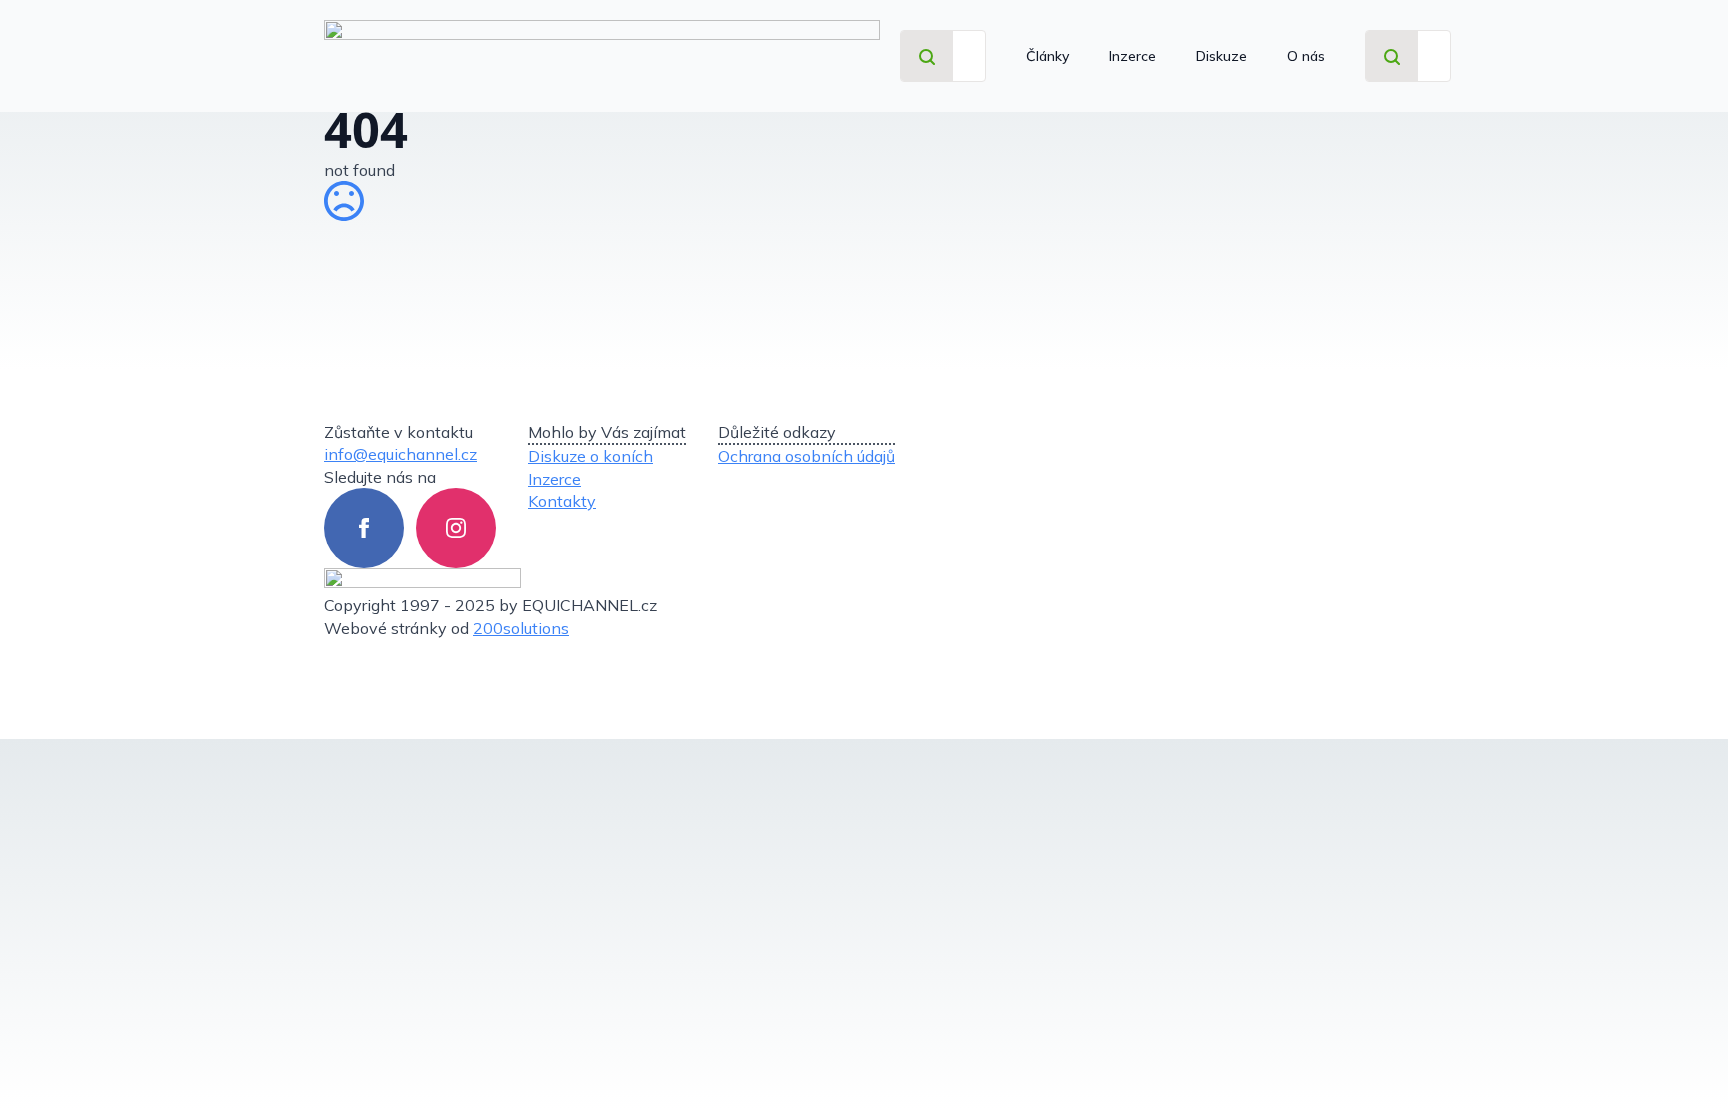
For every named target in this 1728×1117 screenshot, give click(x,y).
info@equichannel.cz (400, 454)
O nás (1306, 56)
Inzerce (1132, 56)
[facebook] (364, 528)
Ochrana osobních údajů (806, 456)
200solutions (521, 628)
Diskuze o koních (590, 456)
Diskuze (1221, 56)
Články (1047, 56)
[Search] (927, 57)
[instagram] (456, 528)
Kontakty (562, 501)
